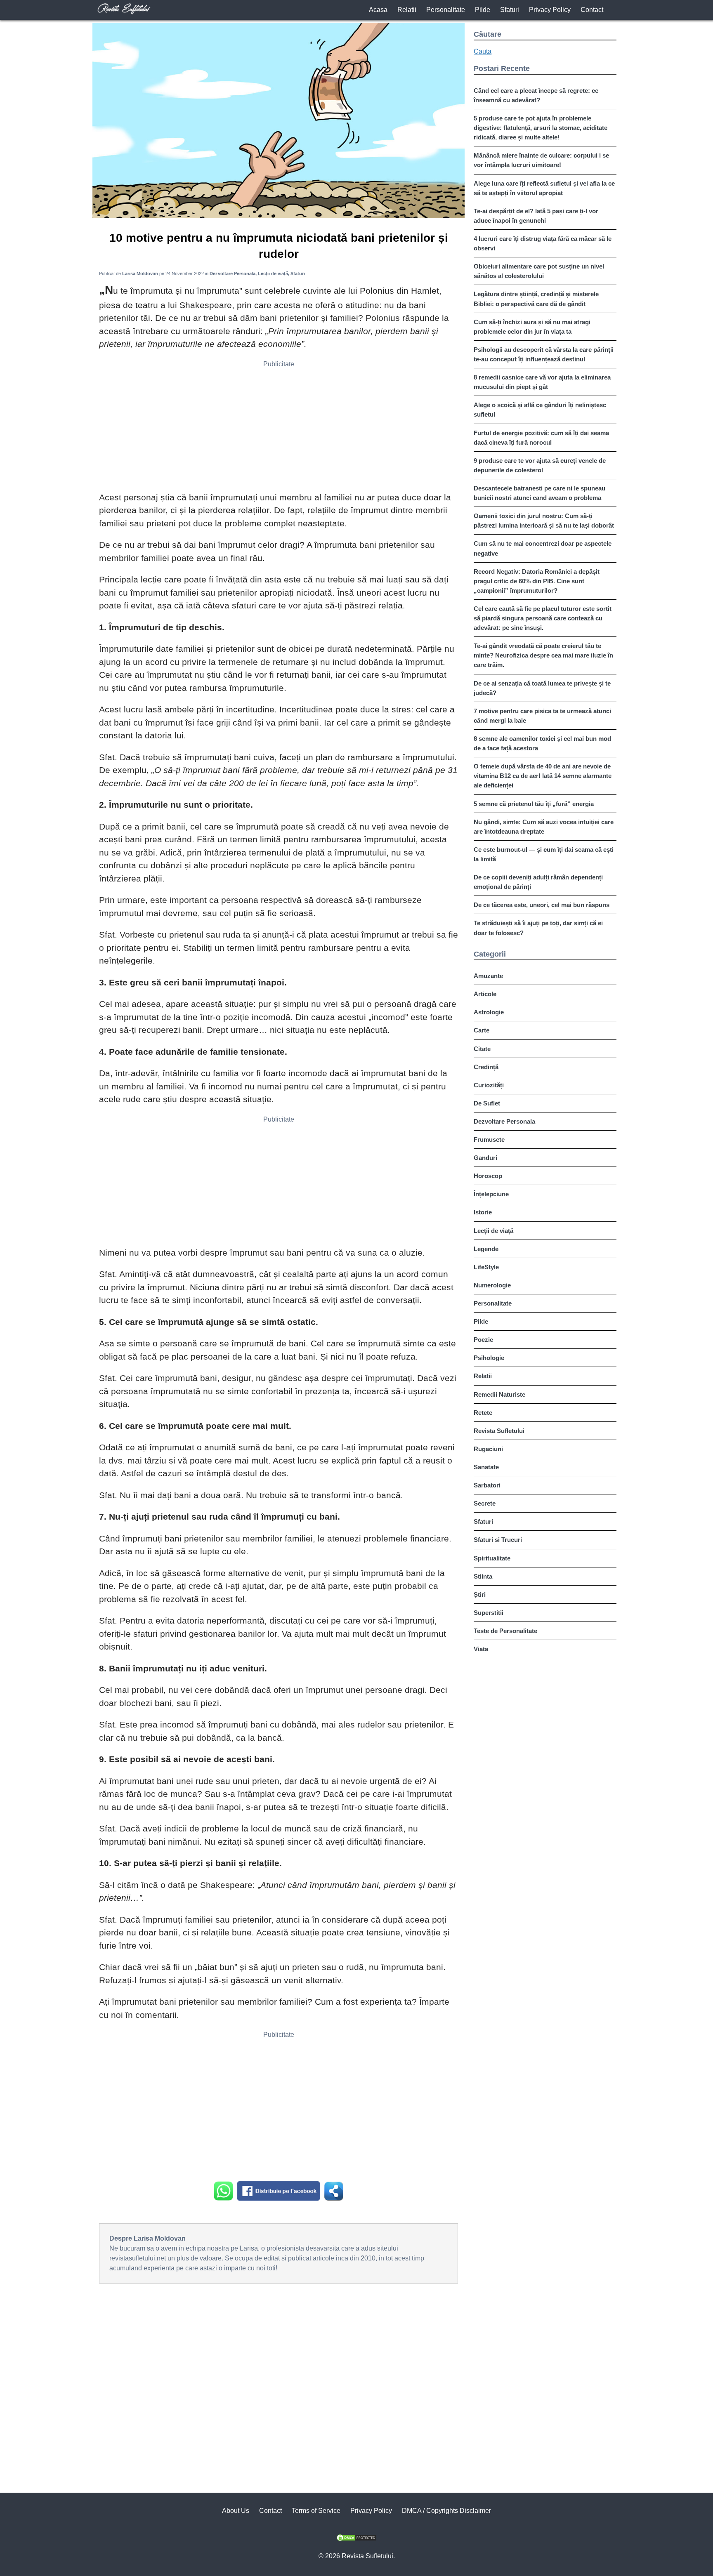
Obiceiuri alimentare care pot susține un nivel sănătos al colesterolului (539, 271)
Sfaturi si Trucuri (498, 1540)
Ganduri (485, 1158)
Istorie (483, 1212)
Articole (485, 994)
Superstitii (489, 1613)
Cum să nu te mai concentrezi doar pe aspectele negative (543, 548)
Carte (482, 1030)
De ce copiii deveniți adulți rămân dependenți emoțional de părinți (538, 882)
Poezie (483, 1340)
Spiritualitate (492, 1558)
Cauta (483, 51)
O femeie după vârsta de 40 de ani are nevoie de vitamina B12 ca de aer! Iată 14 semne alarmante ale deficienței (543, 776)
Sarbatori (487, 1485)
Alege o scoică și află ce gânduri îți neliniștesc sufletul (540, 410)
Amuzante (488, 976)
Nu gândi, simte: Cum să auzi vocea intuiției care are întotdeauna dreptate (544, 827)
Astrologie (489, 1012)
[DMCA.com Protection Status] (356, 2539)
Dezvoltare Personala (504, 1121)
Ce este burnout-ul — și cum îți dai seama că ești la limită (544, 854)
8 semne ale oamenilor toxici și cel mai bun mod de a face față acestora (542, 743)
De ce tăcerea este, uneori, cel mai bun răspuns (542, 905)
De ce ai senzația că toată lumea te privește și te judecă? (542, 688)
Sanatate (486, 1467)
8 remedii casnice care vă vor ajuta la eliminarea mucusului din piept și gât (542, 382)
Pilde (483, 10)
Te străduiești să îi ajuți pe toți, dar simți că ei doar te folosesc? (538, 928)
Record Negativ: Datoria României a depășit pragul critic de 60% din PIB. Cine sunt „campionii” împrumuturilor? (537, 581)
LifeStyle (486, 1267)
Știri (480, 1594)
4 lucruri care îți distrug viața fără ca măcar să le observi (543, 243)
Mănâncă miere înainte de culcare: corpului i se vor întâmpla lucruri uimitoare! (541, 160)
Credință (486, 1067)
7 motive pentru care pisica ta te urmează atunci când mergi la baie (542, 716)
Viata (481, 1649)
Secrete (485, 1503)
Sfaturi (510, 10)
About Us (236, 2511)
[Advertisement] (279, 429)
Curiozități (489, 1085)
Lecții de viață (493, 1231)
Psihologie (489, 1358)
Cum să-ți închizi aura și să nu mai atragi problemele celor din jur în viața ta (532, 327)
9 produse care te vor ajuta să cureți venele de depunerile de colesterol (540, 465)
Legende (486, 1249)
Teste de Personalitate (505, 1631)
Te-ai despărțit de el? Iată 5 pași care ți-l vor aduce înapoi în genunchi (536, 216)
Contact (592, 10)
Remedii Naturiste (499, 1394)
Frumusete (489, 1140)
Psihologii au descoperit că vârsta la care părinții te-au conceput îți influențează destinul (544, 354)
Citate (482, 1049)
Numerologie (492, 1285)
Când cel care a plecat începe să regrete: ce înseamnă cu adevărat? (536, 95)
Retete (483, 1413)
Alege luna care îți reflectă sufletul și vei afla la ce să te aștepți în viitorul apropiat (544, 188)
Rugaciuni (488, 1449)
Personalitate (446, 10)
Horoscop (488, 1176)
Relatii (407, 10)
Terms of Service (316, 2511)
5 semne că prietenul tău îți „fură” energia (534, 804)
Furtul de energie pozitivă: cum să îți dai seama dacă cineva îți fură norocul (541, 438)
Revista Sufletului (499, 1431)
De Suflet (487, 1103)
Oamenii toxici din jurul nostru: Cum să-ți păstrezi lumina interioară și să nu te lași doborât (544, 521)
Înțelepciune (491, 1194)
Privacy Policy (550, 10)
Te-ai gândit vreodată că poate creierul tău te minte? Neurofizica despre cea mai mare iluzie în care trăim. (543, 655)
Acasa (378, 10)
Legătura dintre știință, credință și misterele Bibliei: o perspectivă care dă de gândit (536, 299)
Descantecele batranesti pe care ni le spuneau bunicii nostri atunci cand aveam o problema (539, 493)
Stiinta (483, 1576)
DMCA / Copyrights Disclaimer (446, 2511)
